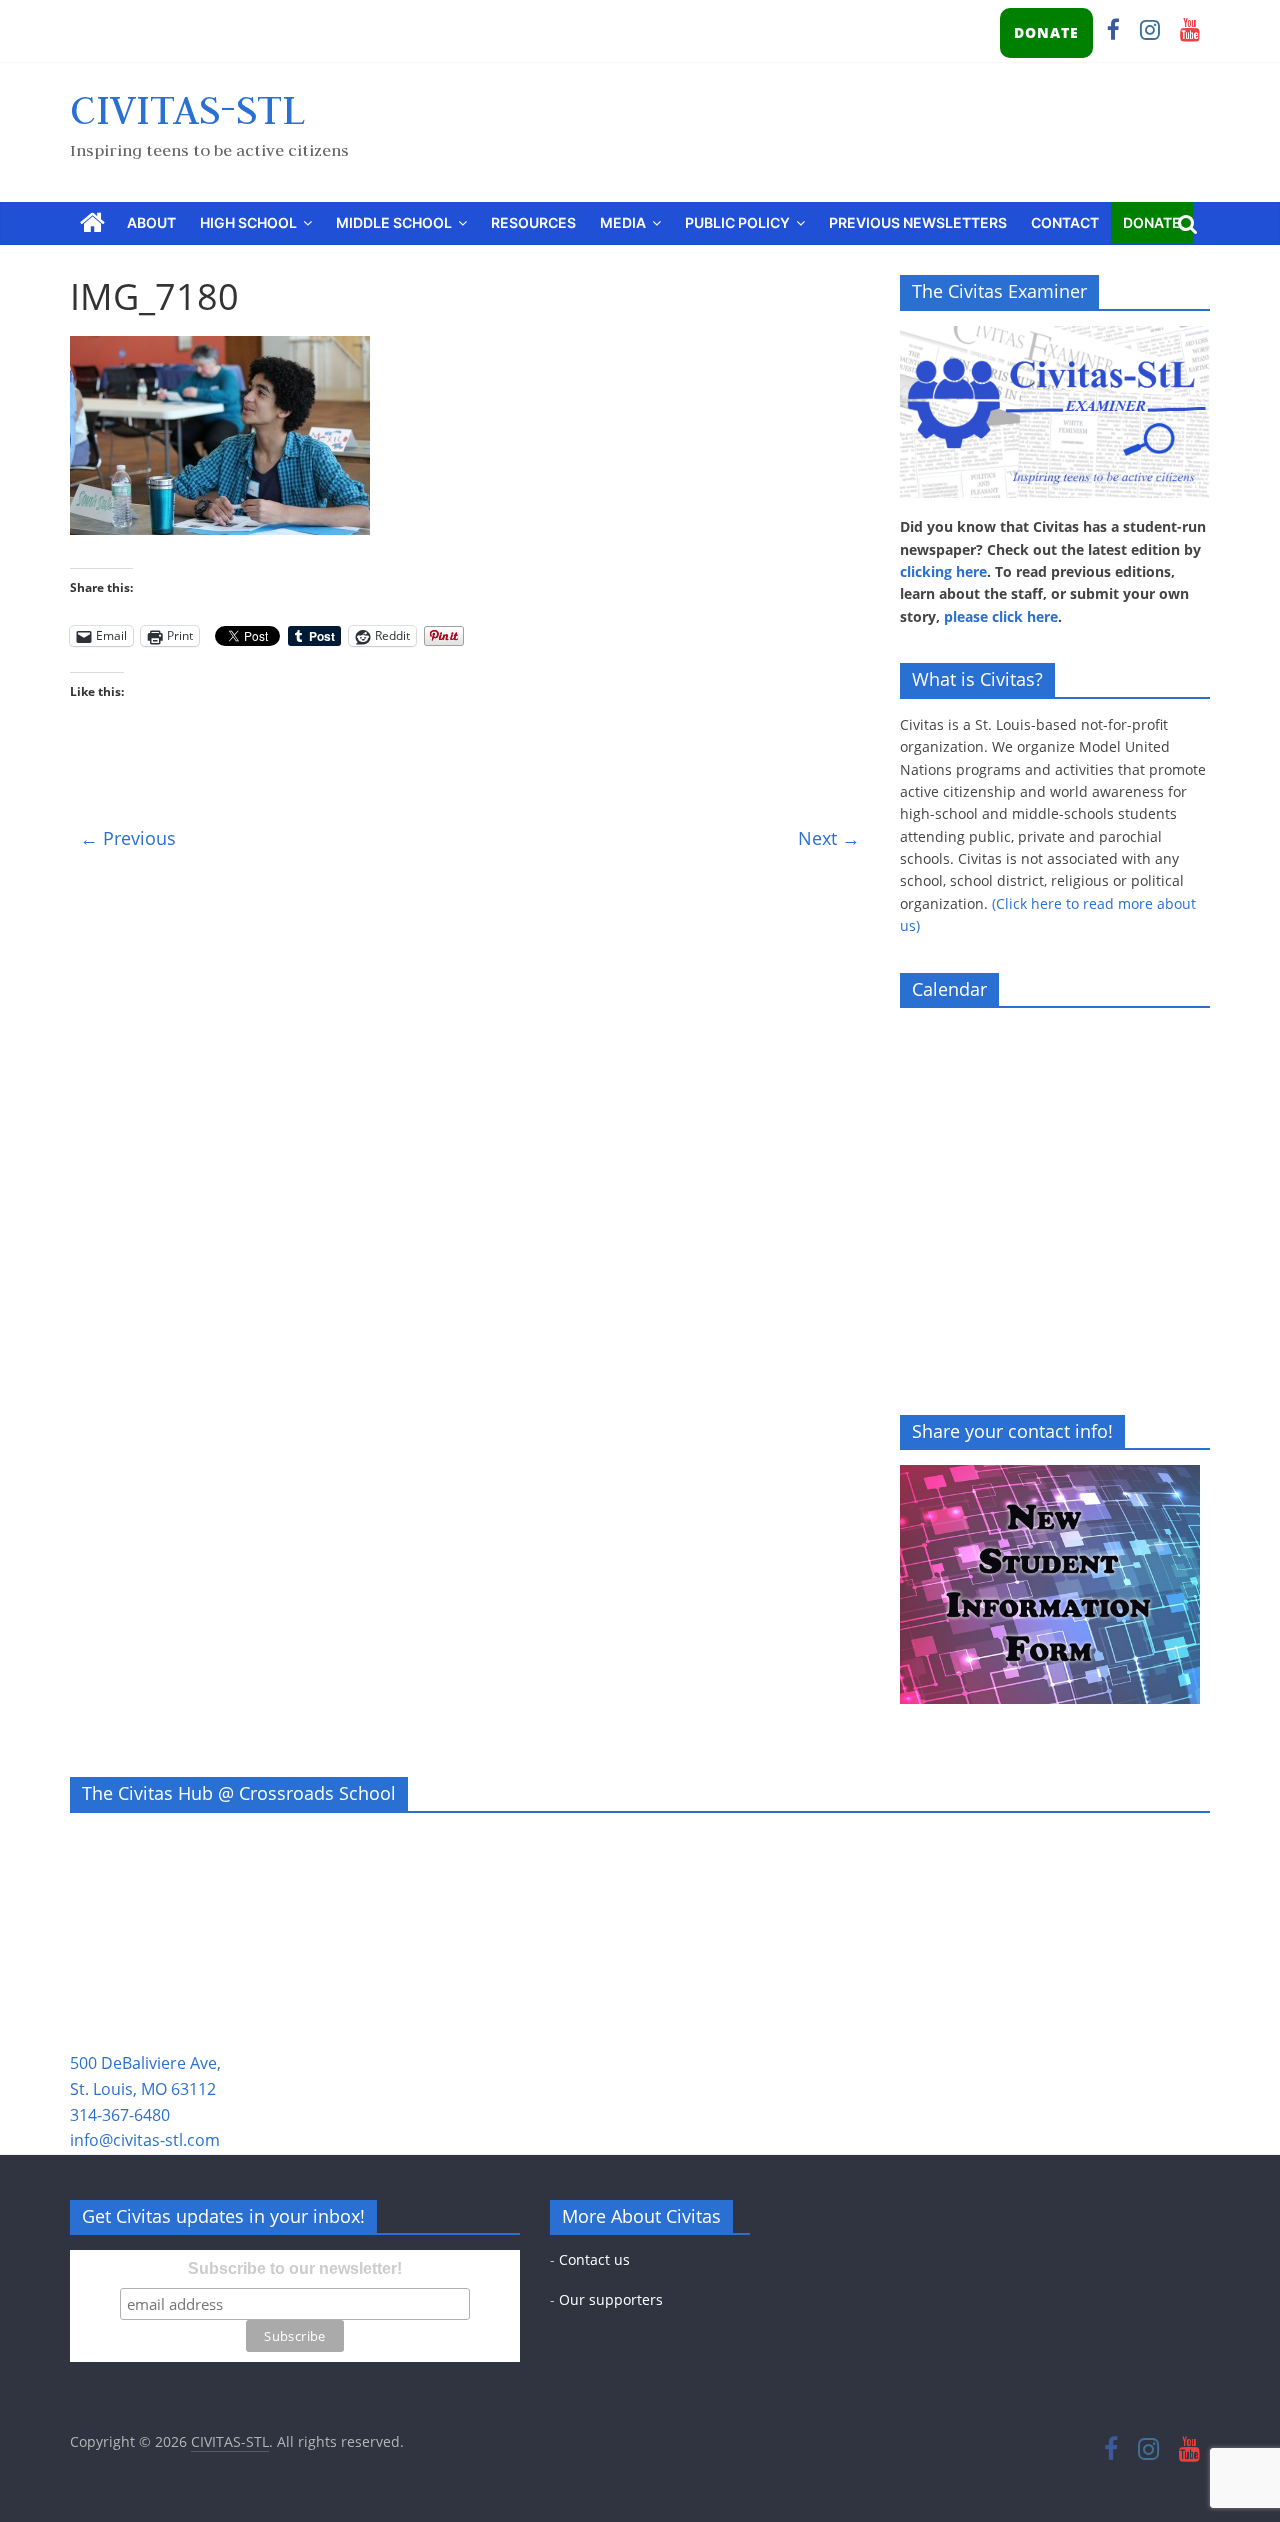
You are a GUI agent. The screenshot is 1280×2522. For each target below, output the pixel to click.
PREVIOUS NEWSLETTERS (918, 222)
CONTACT (1065, 222)
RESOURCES (533, 222)
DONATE (1046, 32)
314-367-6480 (120, 2115)
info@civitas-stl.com (145, 2140)
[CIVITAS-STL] (92, 223)
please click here (1001, 616)
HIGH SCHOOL (248, 222)
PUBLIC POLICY (737, 222)
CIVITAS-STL (187, 109)
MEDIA (623, 222)
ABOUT (151, 222)
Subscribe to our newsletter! (295, 2268)
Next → (829, 838)
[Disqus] (470, 1113)
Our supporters (611, 2299)
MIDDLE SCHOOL (394, 222)
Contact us (594, 2259)
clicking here (943, 571)
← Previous (128, 838)
